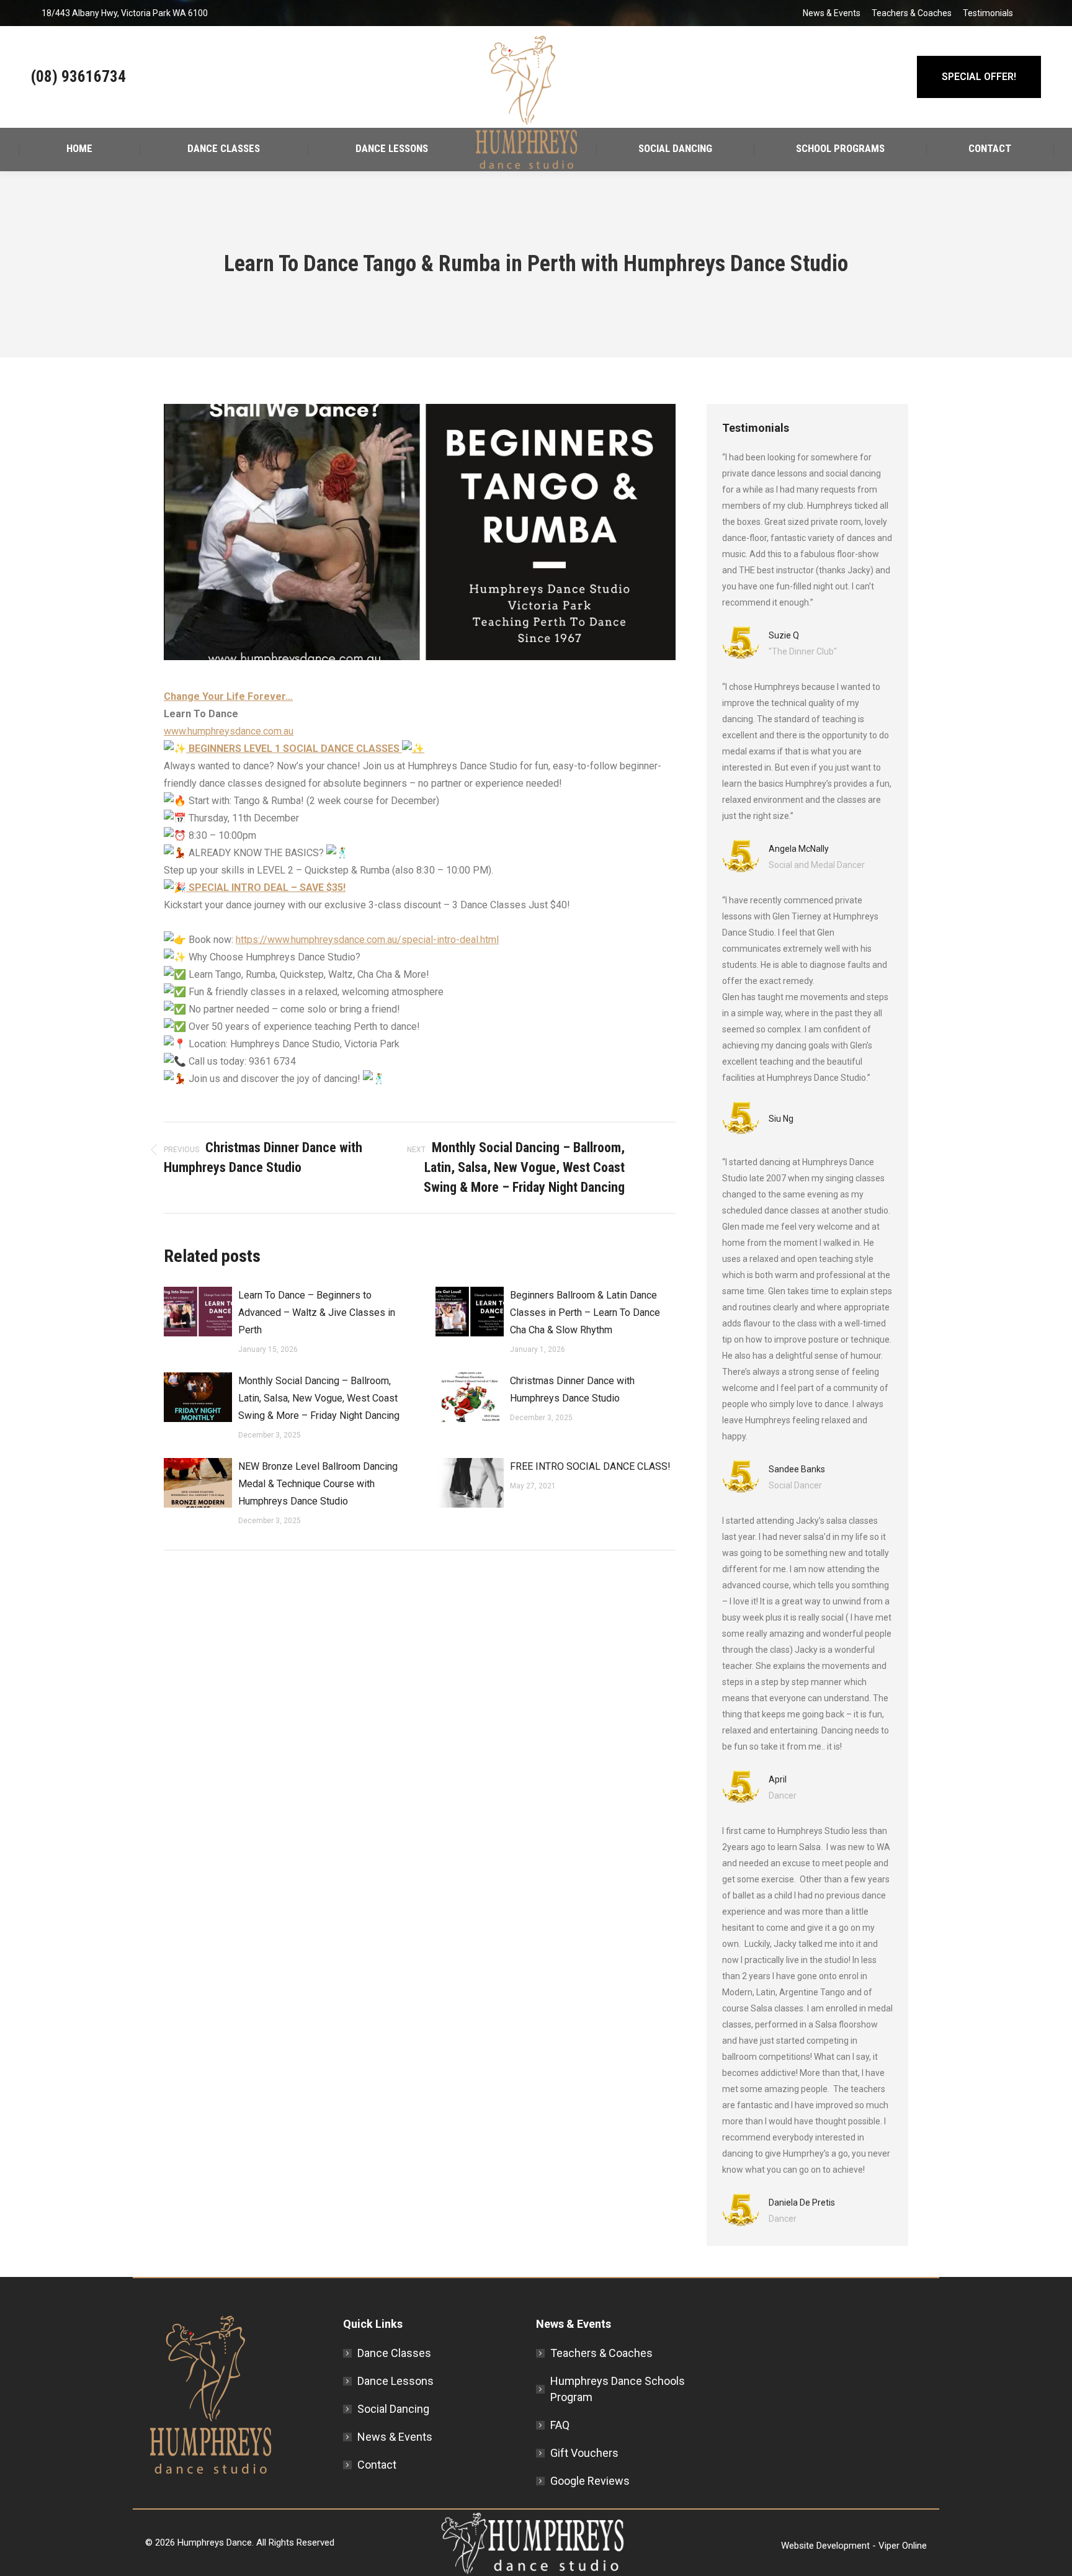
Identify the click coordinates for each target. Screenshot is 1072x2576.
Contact (377, 2465)
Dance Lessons (395, 2381)
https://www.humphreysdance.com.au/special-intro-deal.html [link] (367, 940)
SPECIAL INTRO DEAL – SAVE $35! (266, 888)
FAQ (560, 2425)
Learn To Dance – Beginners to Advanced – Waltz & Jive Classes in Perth (317, 1313)
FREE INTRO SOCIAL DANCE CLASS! (590, 1466)
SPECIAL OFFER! (979, 77)
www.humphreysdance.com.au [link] (229, 731)
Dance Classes (394, 2353)
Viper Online (903, 2546)
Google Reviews (590, 2481)
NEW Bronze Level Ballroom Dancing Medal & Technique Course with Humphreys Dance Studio (318, 1484)
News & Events (832, 13)
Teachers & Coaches (912, 13)
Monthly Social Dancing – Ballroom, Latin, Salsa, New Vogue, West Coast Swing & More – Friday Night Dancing (319, 1398)
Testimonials (988, 13)
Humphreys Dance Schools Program (618, 2389)
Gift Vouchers (584, 2453)
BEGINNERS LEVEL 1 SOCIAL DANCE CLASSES (294, 749)
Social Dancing (393, 2409)
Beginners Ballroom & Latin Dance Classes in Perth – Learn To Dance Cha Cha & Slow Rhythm (585, 1313)
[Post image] (198, 1312)
